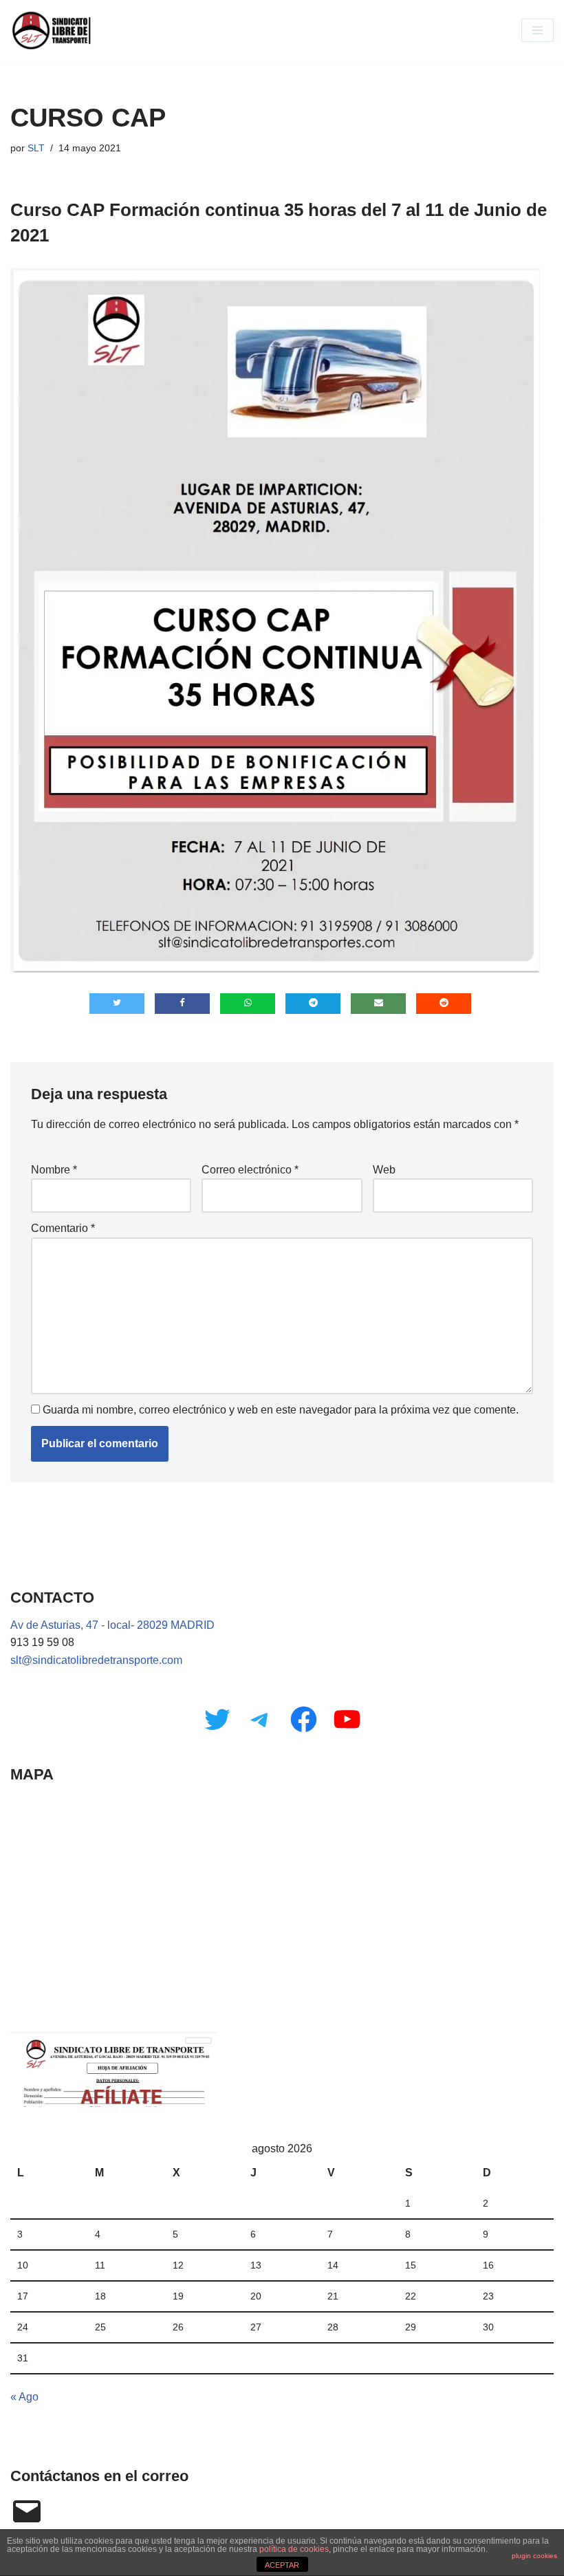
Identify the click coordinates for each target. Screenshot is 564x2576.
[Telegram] (260, 1719)
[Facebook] (304, 1719)
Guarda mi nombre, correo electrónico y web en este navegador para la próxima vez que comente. (281, 1410)
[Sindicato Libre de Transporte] (52, 31)
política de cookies (294, 2549)
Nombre (54, 1170)
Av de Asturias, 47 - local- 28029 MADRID (112, 1625)
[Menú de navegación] (538, 30)
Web (384, 1170)
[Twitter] (217, 1719)
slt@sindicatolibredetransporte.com (96, 1660)
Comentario (63, 1228)
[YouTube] (347, 1719)
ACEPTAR (282, 2565)
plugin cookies (534, 2556)
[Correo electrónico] (27, 2511)
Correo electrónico (250, 1170)
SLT (36, 148)
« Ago (24, 2397)
